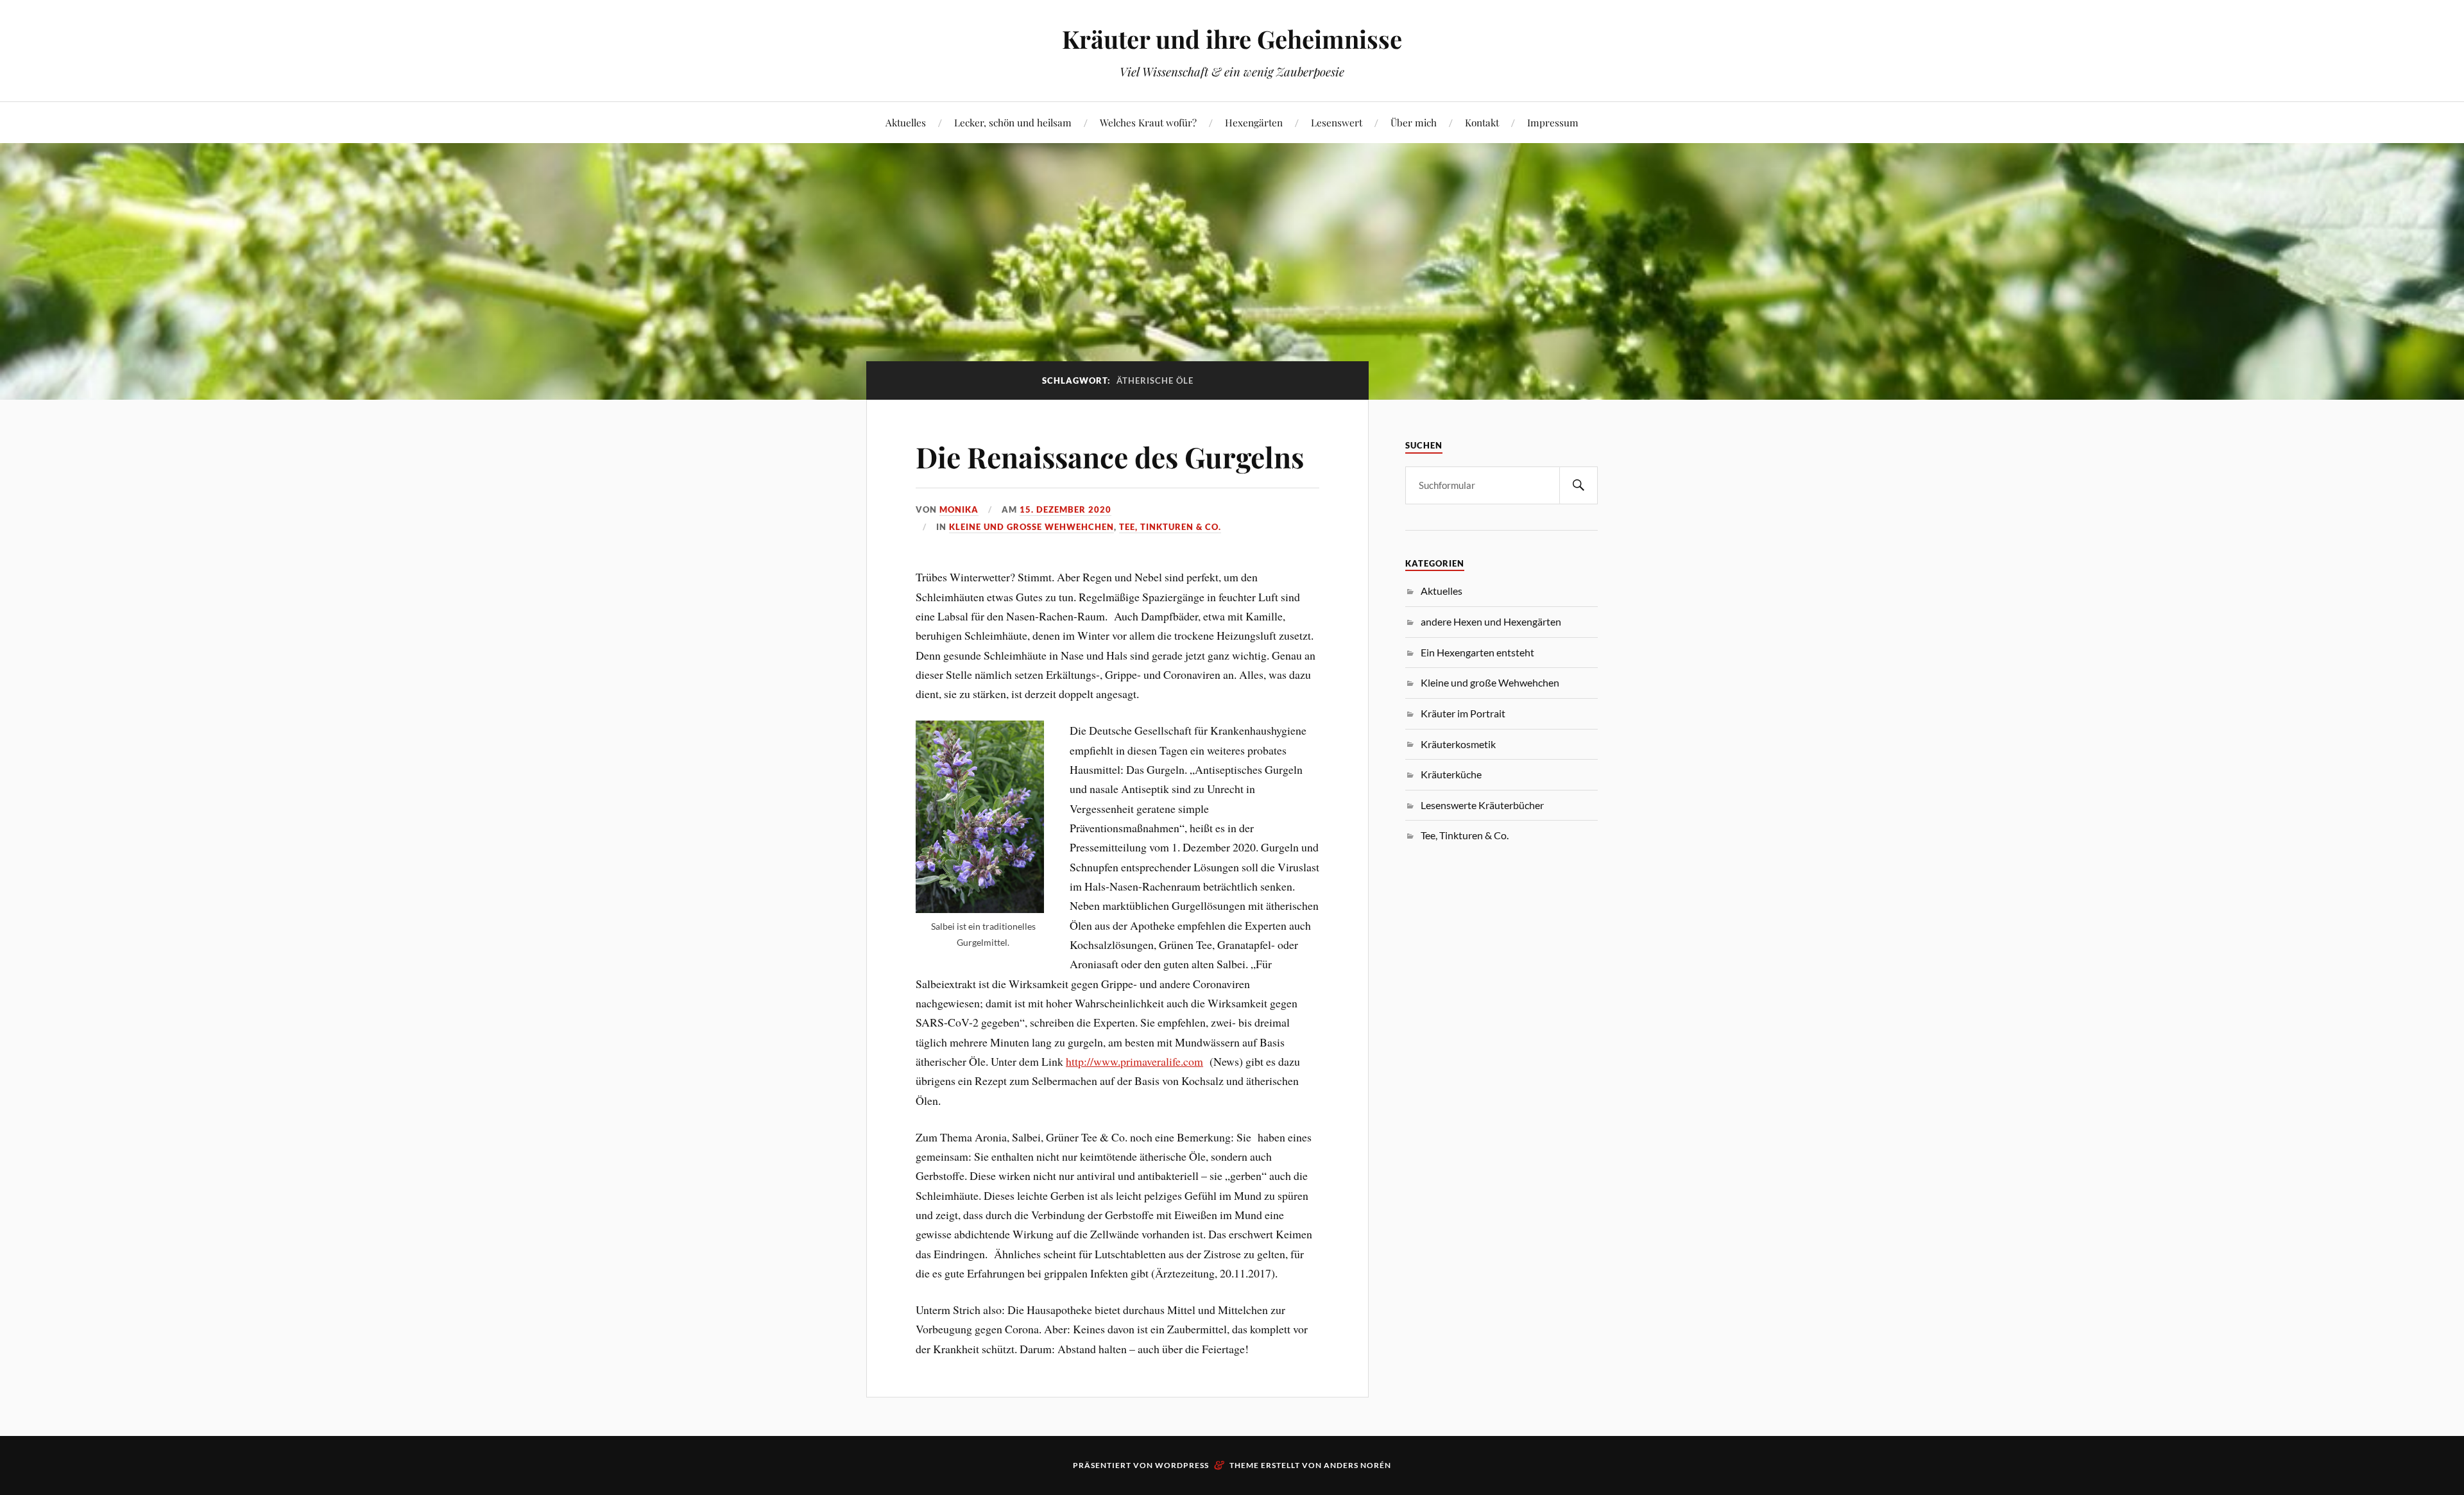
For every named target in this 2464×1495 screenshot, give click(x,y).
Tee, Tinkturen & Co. (1170, 527)
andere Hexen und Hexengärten (1491, 621)
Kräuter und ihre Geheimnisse (1232, 39)
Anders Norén (1357, 1465)
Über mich (1414, 122)
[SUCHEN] (1579, 485)
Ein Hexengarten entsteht (1477, 652)
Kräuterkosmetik (1458, 744)
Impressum (1553, 122)
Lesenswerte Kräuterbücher (1482, 805)
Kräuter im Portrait (1463, 713)
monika (959, 509)
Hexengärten (1254, 122)
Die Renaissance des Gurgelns (1110, 457)
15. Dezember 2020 (1065, 509)
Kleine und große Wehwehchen (1031, 527)
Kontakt (1482, 122)
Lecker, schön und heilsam (1013, 122)
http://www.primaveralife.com (1134, 1061)
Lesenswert (1337, 122)
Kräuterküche (1451, 774)
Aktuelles (906, 122)
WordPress (1182, 1465)
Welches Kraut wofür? (1148, 122)
